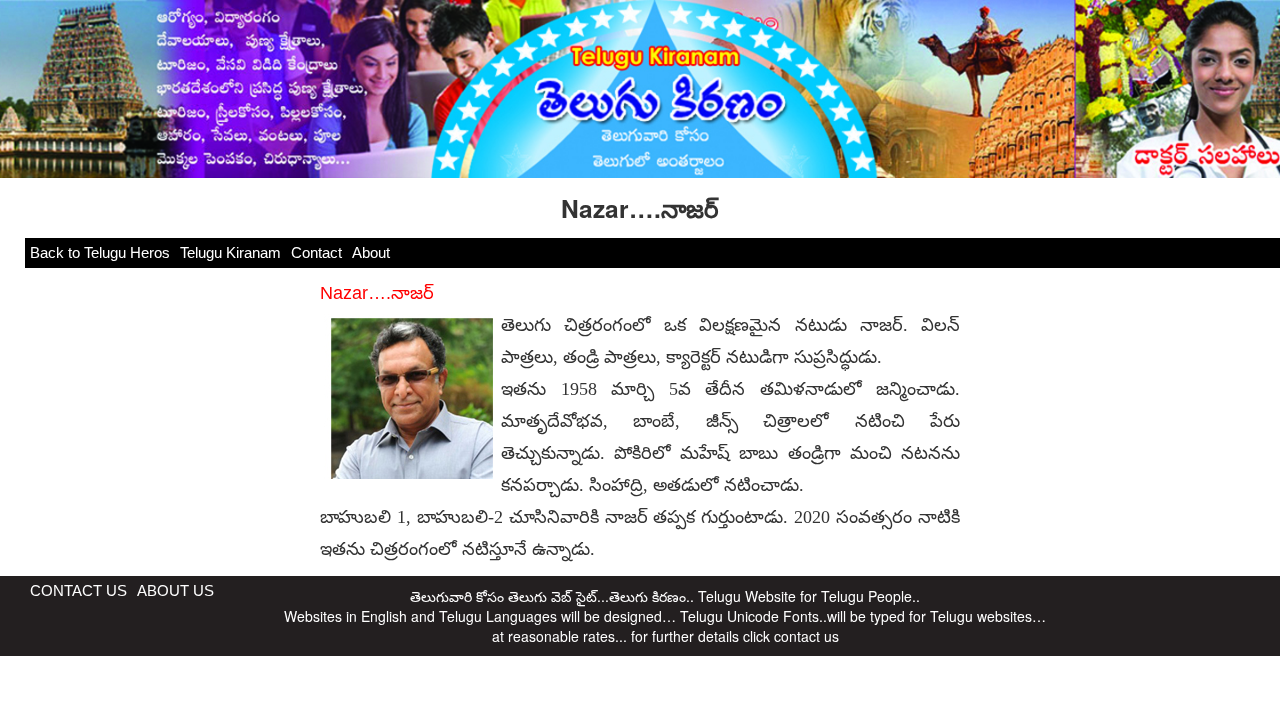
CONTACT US (78, 590)
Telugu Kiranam (230, 252)
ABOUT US (175, 590)
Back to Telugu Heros (100, 252)
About (371, 252)
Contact (316, 252)
